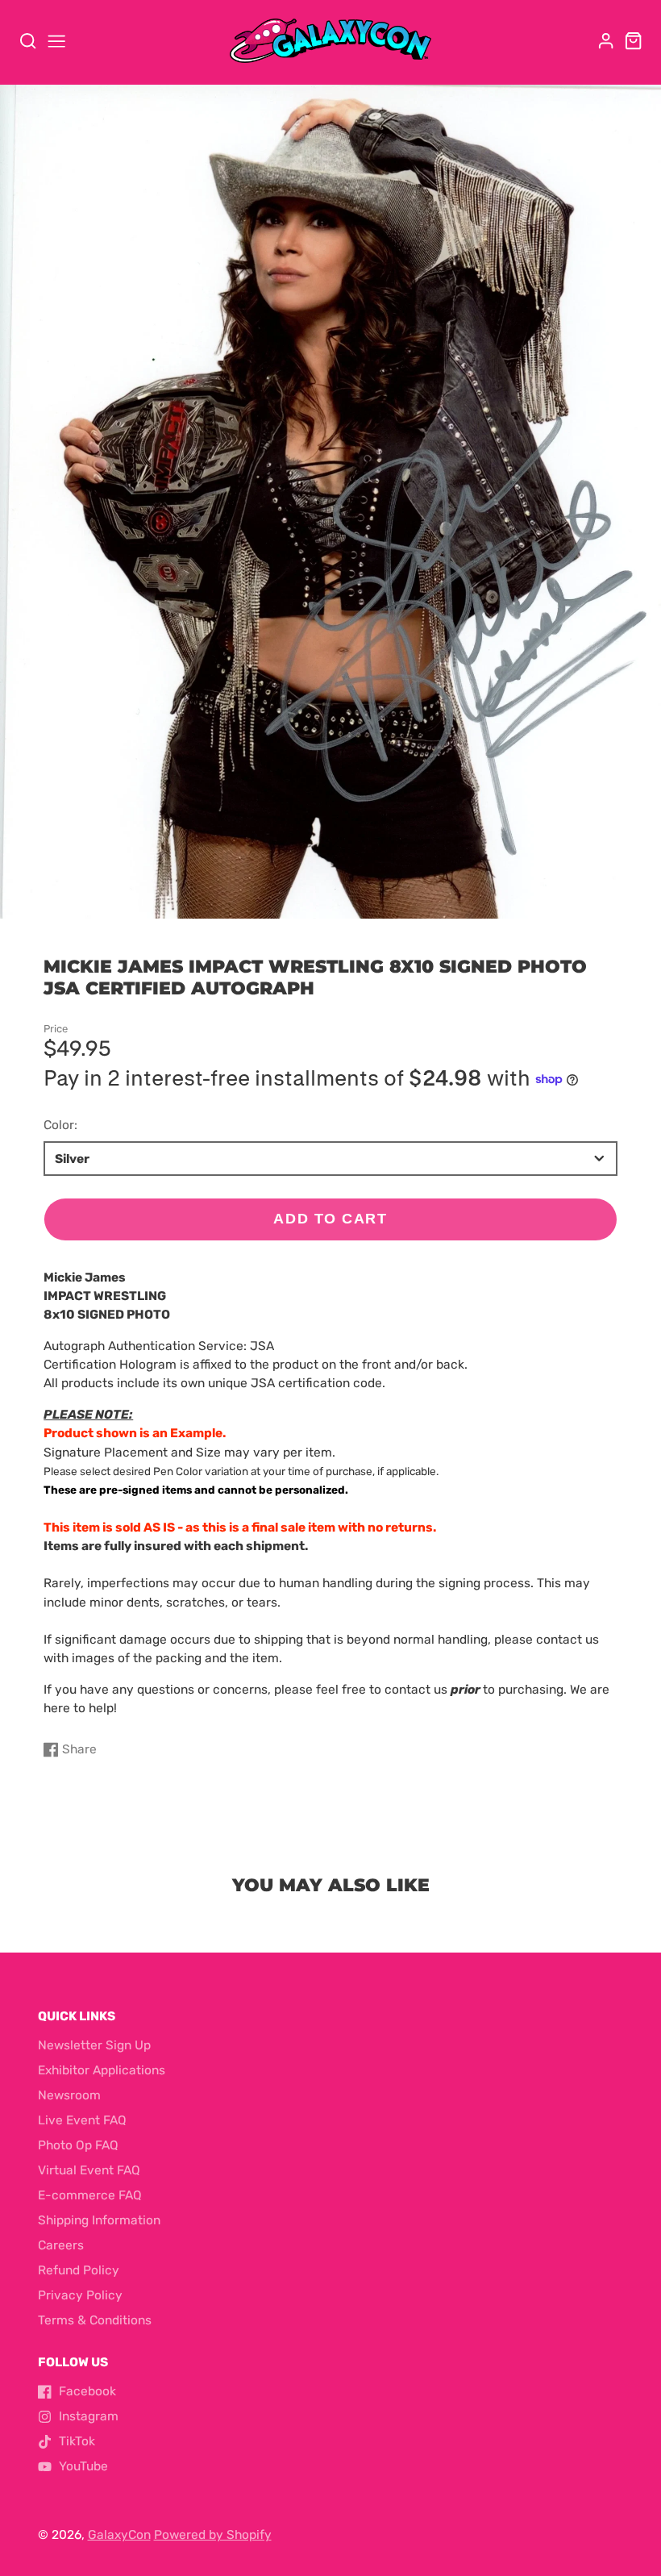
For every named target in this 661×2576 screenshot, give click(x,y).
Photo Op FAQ (78, 2145)
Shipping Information (99, 2220)
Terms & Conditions (95, 2320)
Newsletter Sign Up (94, 2045)
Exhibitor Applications (102, 2070)
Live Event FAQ (82, 2120)
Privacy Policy (80, 2295)
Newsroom (69, 2095)
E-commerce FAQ (90, 2195)
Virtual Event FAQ (89, 2170)
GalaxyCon (119, 2535)
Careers (61, 2245)
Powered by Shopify (213, 2535)
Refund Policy (79, 2270)
